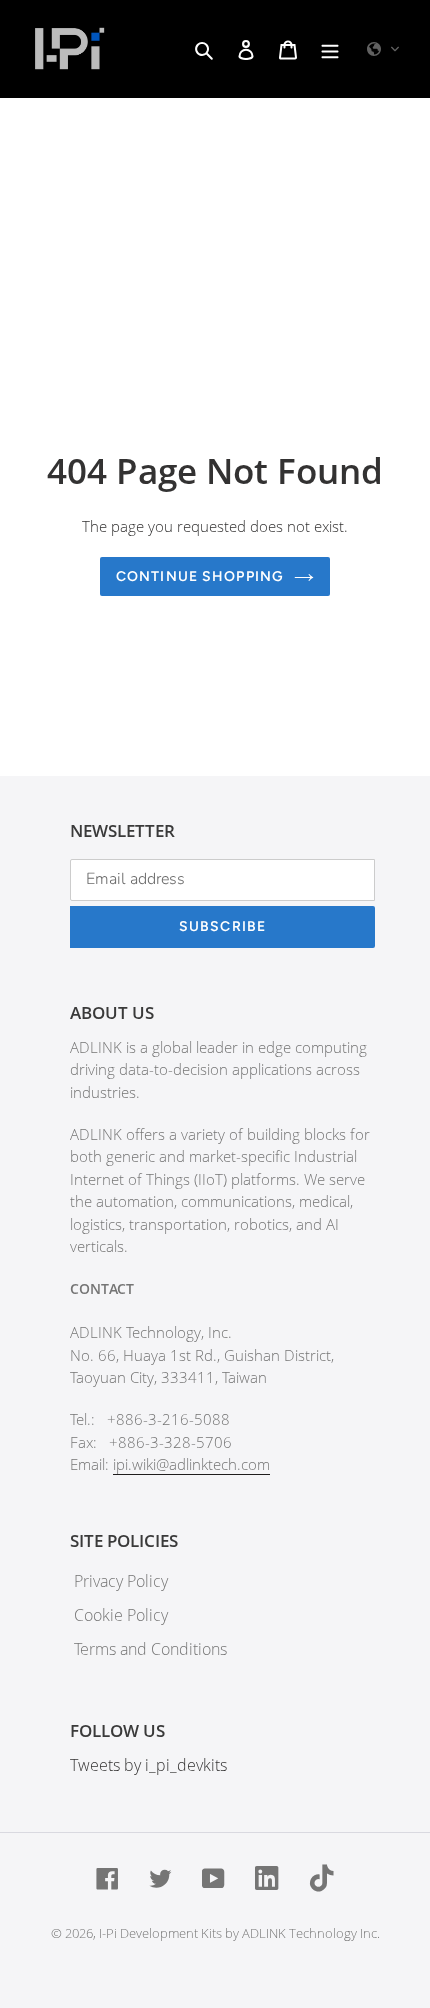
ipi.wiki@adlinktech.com (191, 1464)
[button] (384, 49)
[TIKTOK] (322, 1877)
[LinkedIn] (267, 1877)
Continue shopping (200, 576)
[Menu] (330, 49)
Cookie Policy (121, 1615)
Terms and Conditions (150, 1649)
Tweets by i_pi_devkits (148, 1765)
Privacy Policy (121, 1581)
